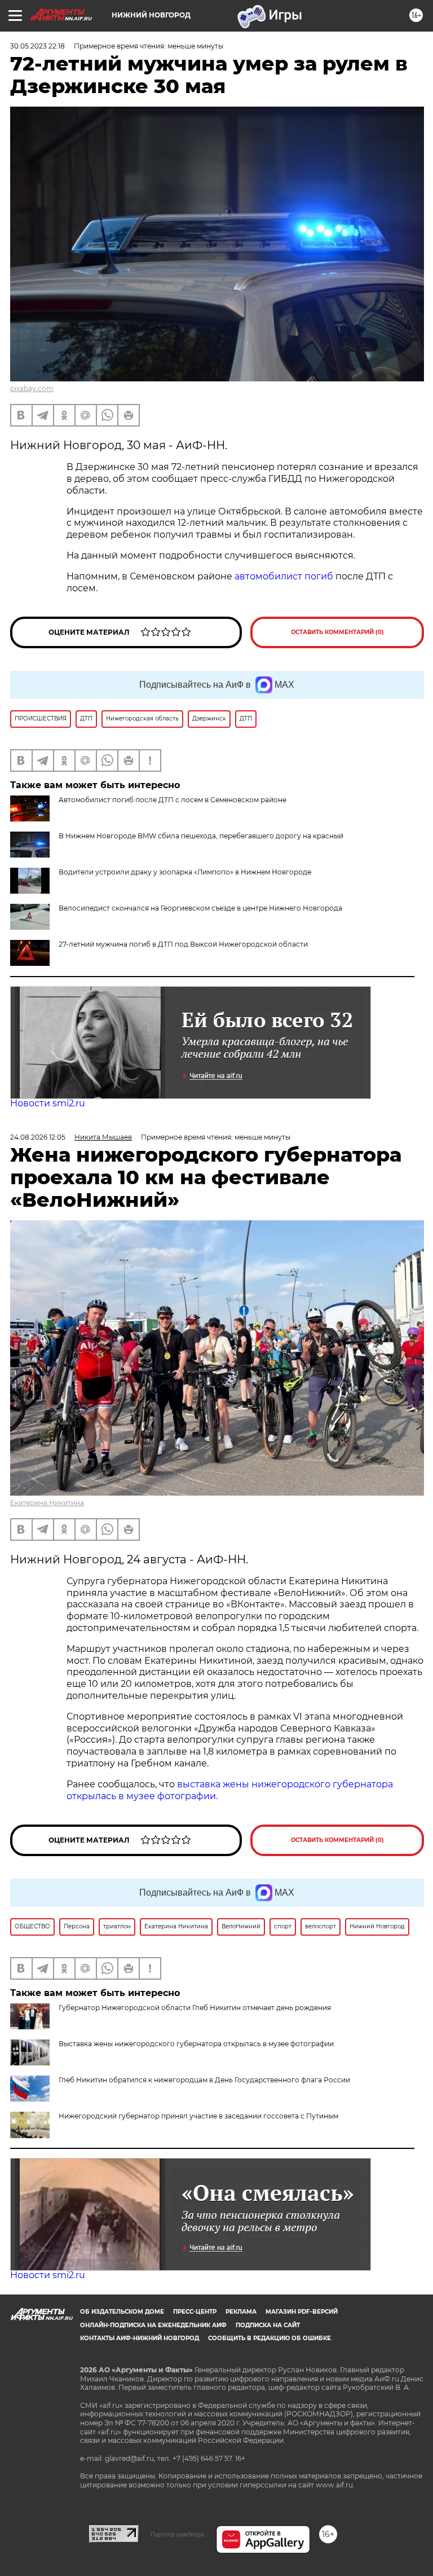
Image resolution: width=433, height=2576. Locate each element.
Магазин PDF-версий (302, 2312)
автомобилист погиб (284, 576)
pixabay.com (32, 388)
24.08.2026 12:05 (38, 1137)
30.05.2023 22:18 (37, 46)
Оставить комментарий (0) (337, 632)
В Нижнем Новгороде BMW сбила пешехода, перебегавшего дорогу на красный (201, 836)
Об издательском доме (122, 2312)
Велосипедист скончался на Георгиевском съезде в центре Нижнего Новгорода (200, 908)
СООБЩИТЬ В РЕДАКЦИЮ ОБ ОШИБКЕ (269, 2338)
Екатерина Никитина (47, 1503)
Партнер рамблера (177, 2534)
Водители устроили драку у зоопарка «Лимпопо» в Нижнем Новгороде (185, 872)
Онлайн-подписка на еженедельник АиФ (153, 2325)
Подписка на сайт (268, 2325)
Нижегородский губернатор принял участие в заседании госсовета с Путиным (198, 2116)
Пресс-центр (195, 2312)
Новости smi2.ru (48, 1103)
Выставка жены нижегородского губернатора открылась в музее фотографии (196, 2044)
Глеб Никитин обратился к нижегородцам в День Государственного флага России (204, 2080)
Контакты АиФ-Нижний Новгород (140, 2338)
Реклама (241, 2312)
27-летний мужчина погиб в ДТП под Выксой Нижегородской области (183, 944)
